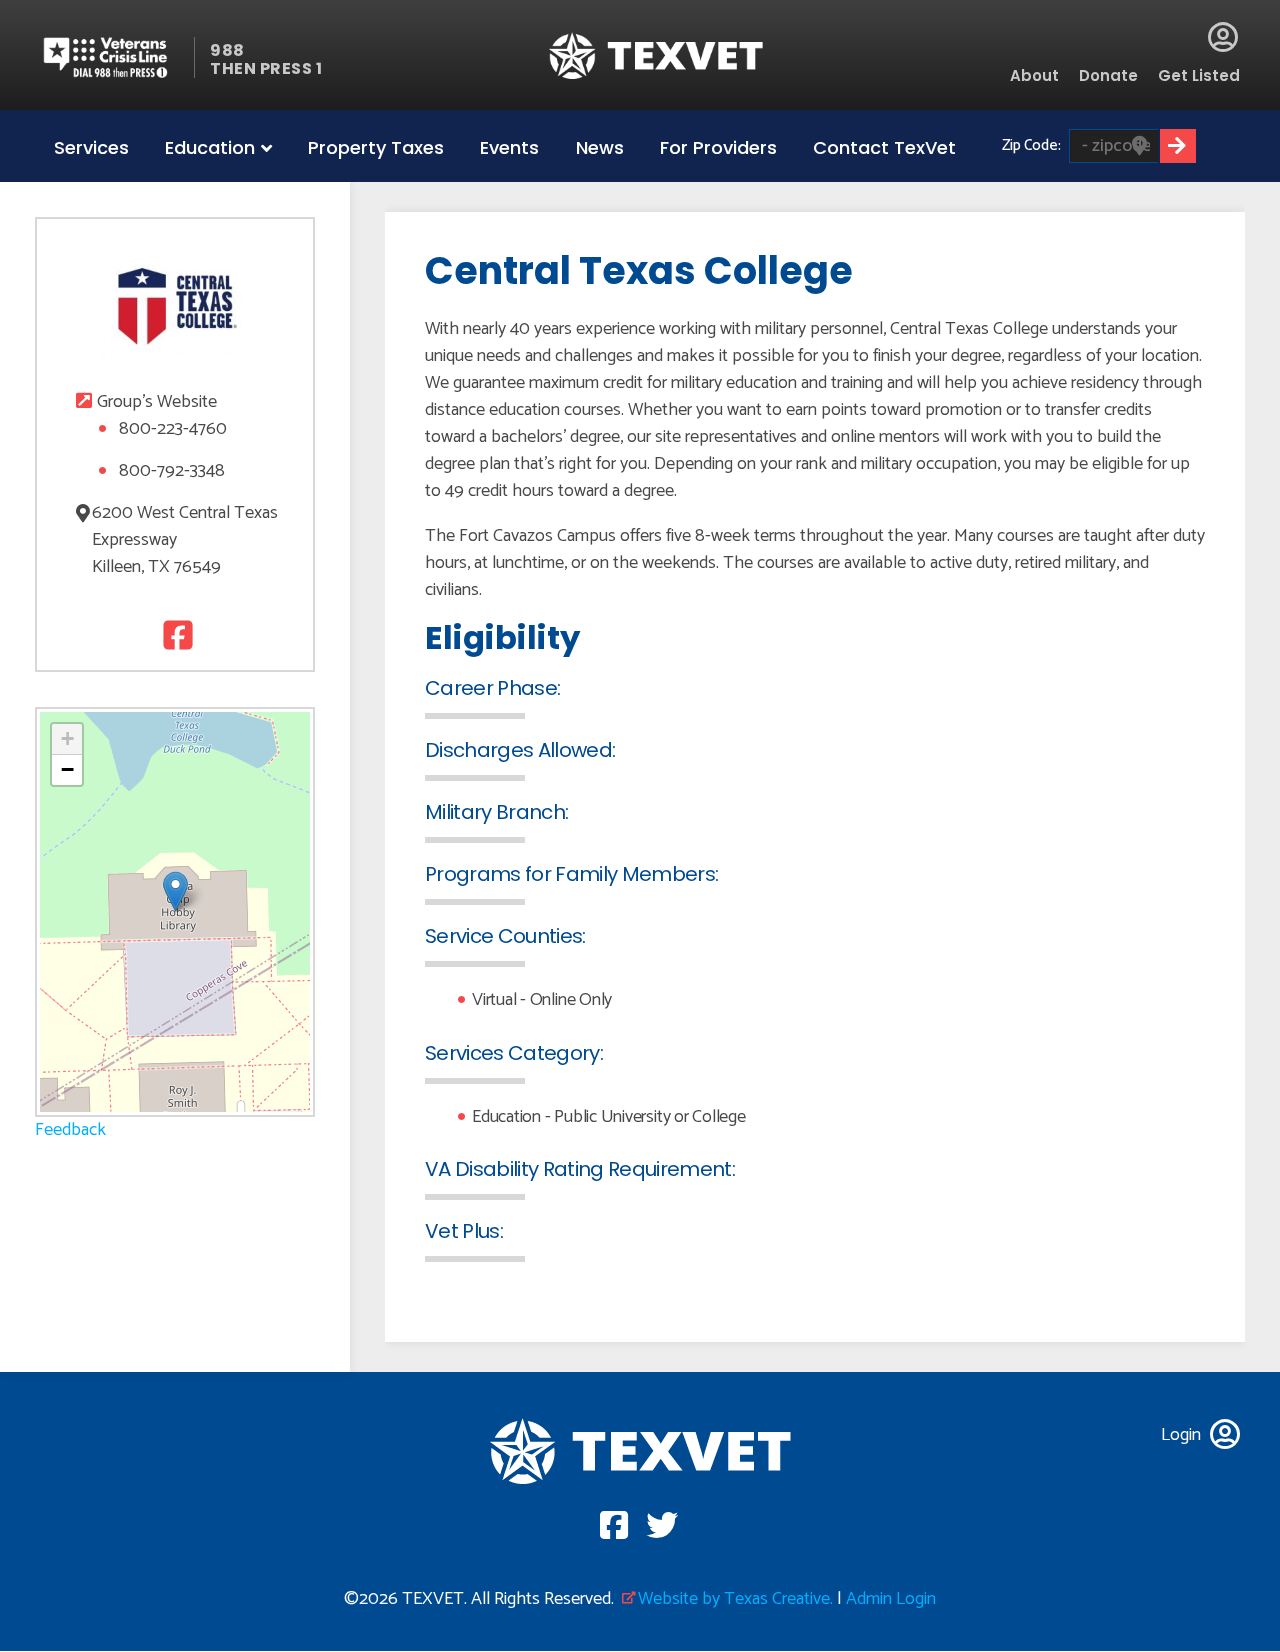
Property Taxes (376, 147)
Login (1223, 37)
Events (509, 147)
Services (91, 147)
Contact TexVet (884, 147)
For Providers (718, 147)
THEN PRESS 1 (266, 68)
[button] (175, 891)
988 (227, 50)
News (600, 147)
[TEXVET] (656, 55)
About (1034, 75)
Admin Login (891, 1599)
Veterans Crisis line (117, 57)
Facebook (175, 634)
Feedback (70, 1130)
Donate (1108, 75)
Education (210, 147)
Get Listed (1199, 75)
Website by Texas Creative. (735, 1599)
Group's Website (157, 402)
